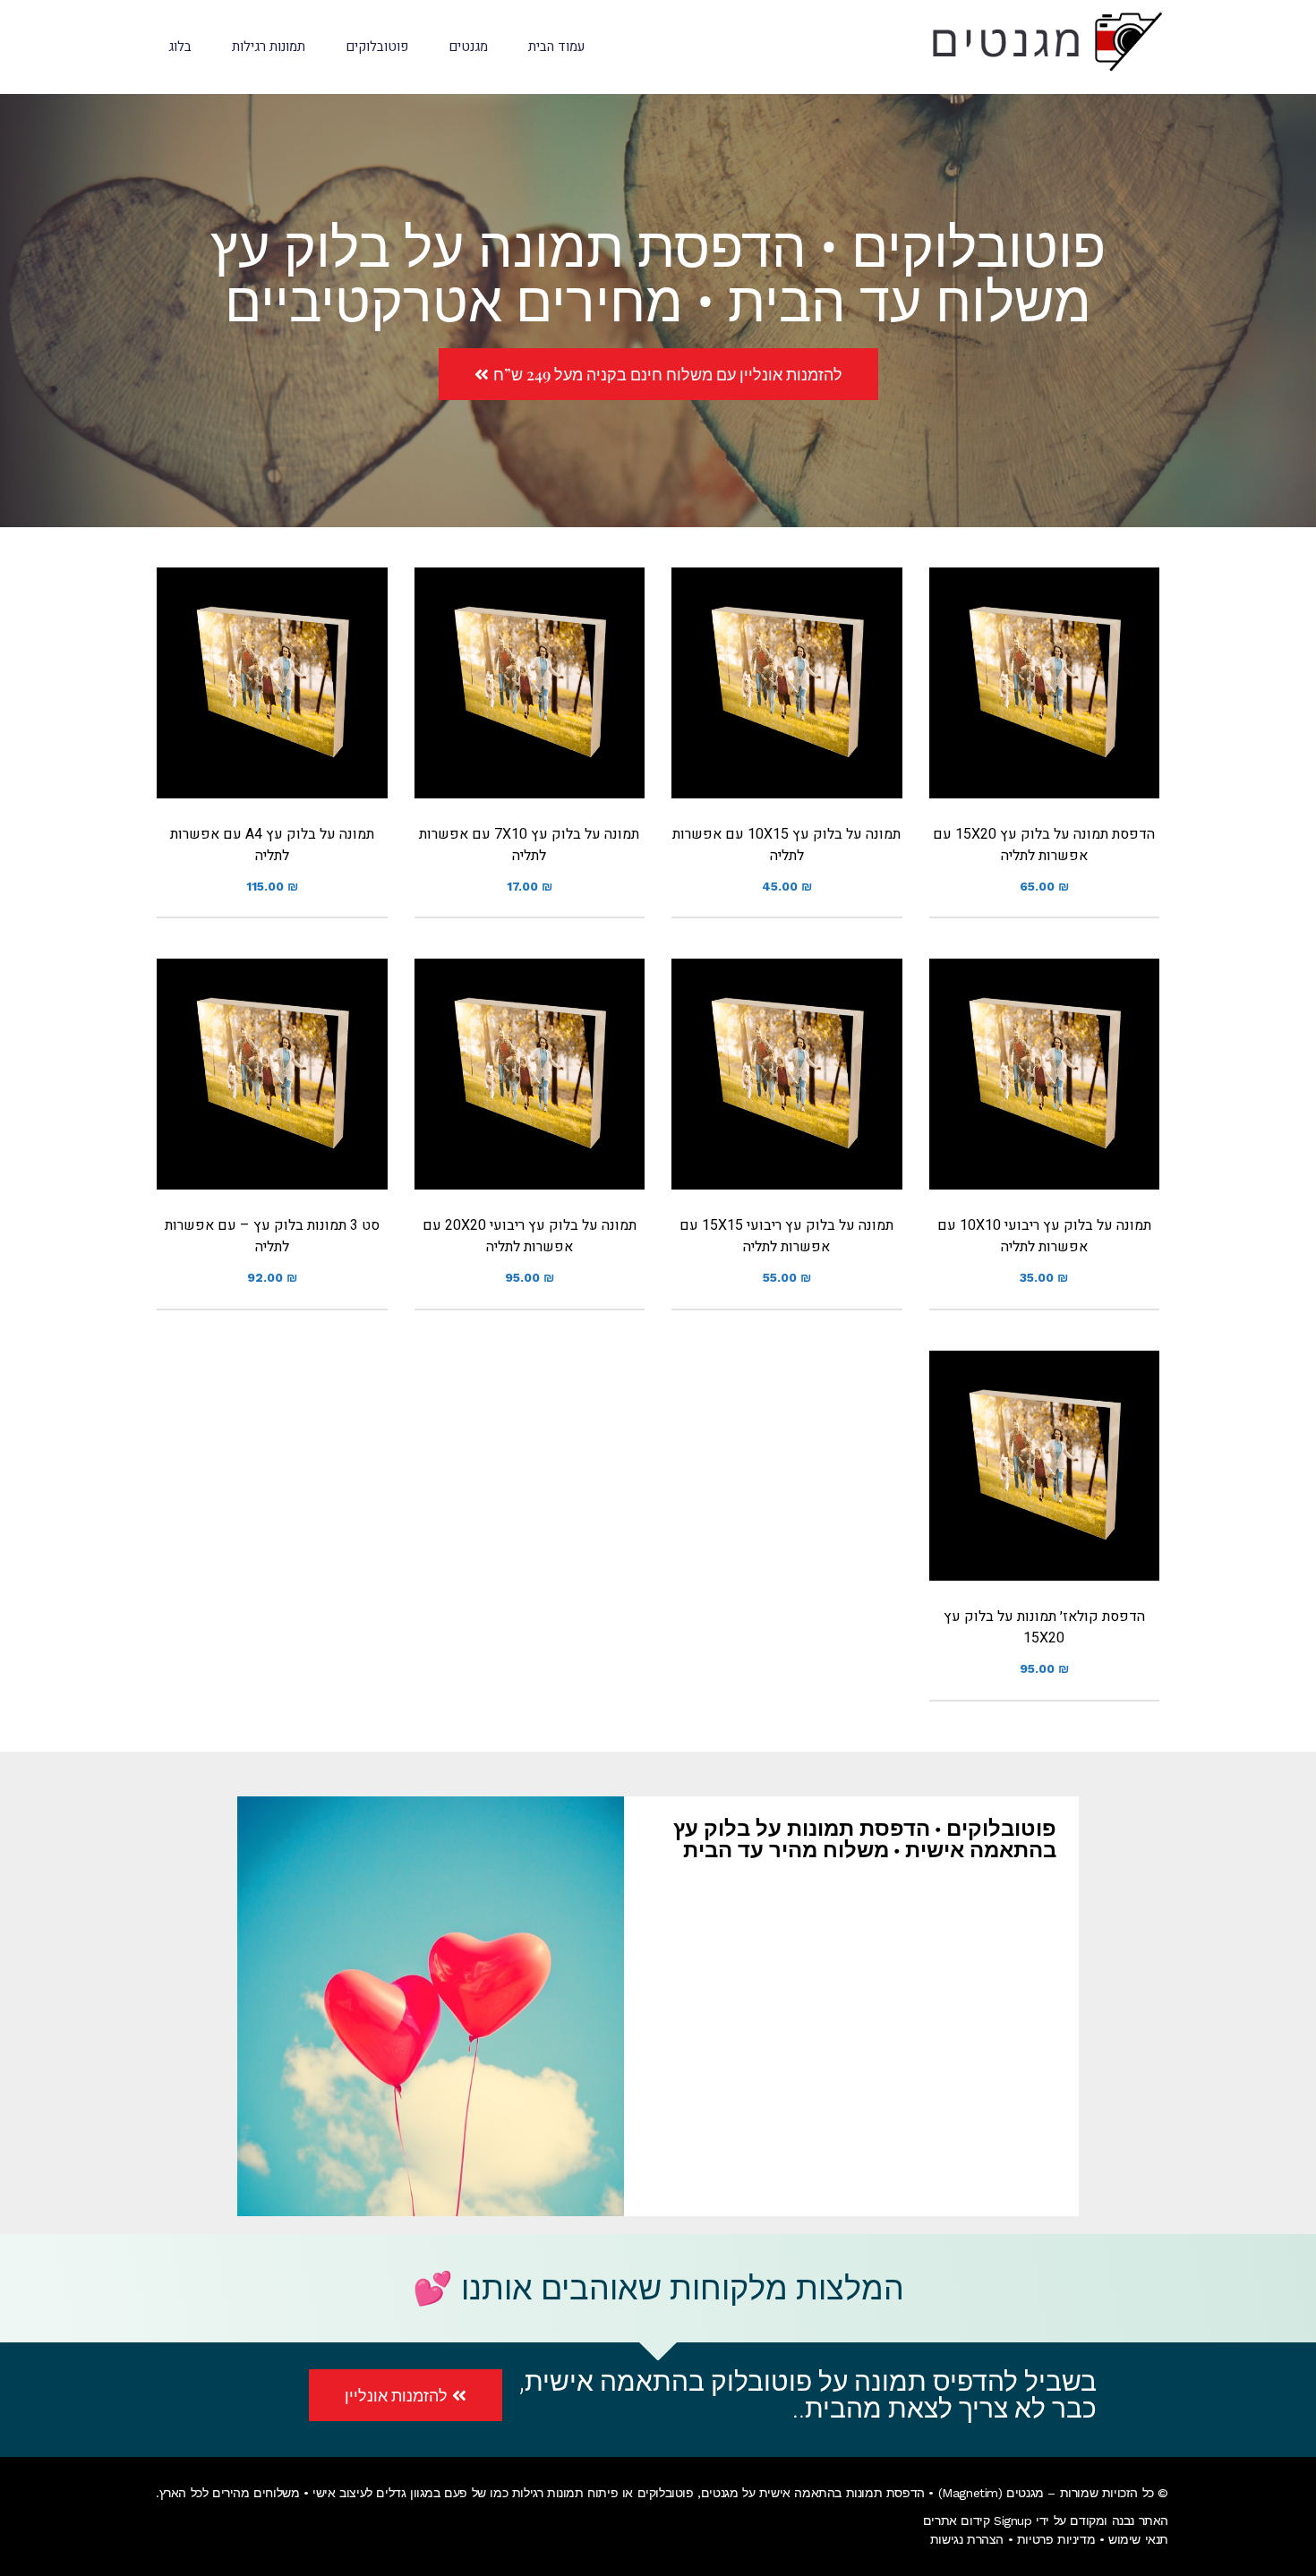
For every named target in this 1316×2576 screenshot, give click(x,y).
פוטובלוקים (666, 2493)
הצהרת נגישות (967, 2539)
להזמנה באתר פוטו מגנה (1044, 706)
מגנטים (720, 2493)
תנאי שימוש (1138, 2539)
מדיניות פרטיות (1056, 2539)
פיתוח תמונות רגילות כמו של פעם (531, 2493)
